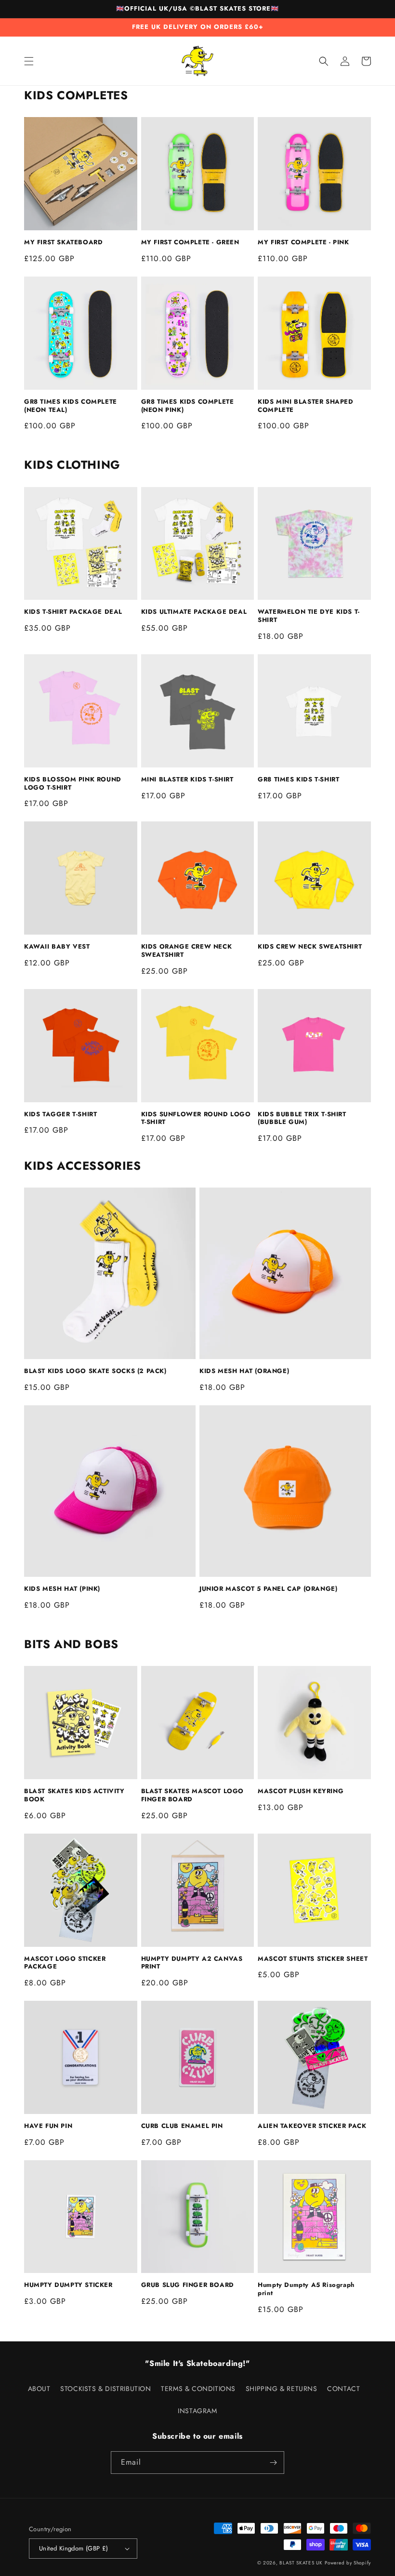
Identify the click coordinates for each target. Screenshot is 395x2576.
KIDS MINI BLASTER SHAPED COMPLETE (305, 406)
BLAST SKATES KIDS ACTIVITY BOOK (74, 1796)
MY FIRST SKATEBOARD (63, 243)
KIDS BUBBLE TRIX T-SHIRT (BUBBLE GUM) (302, 1119)
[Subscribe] (273, 2463)
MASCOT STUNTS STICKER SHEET (313, 1959)
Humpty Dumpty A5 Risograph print (306, 2289)
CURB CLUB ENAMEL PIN (182, 2126)
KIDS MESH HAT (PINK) (62, 1589)
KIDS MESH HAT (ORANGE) (244, 1371)
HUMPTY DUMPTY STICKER (68, 2285)
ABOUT (39, 2389)
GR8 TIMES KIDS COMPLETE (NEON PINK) (188, 406)
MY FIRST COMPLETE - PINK (303, 243)
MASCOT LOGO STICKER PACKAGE (65, 1963)
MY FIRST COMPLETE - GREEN (190, 243)
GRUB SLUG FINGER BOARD (188, 2285)
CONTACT (343, 2389)
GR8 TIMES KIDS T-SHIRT (298, 780)
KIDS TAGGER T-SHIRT (60, 1115)
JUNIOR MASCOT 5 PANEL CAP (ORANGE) (268, 1589)
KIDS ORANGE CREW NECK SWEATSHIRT (187, 951)
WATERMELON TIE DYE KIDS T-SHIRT (309, 616)
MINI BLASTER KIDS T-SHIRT (187, 780)
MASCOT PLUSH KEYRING (301, 1791)
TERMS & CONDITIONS (198, 2389)
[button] (29, 61)
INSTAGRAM (197, 2411)
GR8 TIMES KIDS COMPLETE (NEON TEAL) (71, 406)
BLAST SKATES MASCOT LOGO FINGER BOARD (192, 1796)
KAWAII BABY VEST (57, 947)
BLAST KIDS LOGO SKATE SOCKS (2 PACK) (95, 1371)
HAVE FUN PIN (48, 2126)
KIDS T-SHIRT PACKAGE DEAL (73, 612)
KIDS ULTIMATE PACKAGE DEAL (194, 612)
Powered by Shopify (348, 2563)
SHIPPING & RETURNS (282, 2389)
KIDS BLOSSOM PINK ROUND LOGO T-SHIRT (73, 784)
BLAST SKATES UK (301, 2563)
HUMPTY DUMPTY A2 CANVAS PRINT (192, 1963)
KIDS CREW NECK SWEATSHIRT (310, 947)
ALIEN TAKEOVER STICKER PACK (312, 2126)
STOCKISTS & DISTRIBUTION (105, 2389)
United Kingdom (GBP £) (74, 2548)
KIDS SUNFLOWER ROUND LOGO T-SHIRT (196, 1119)
